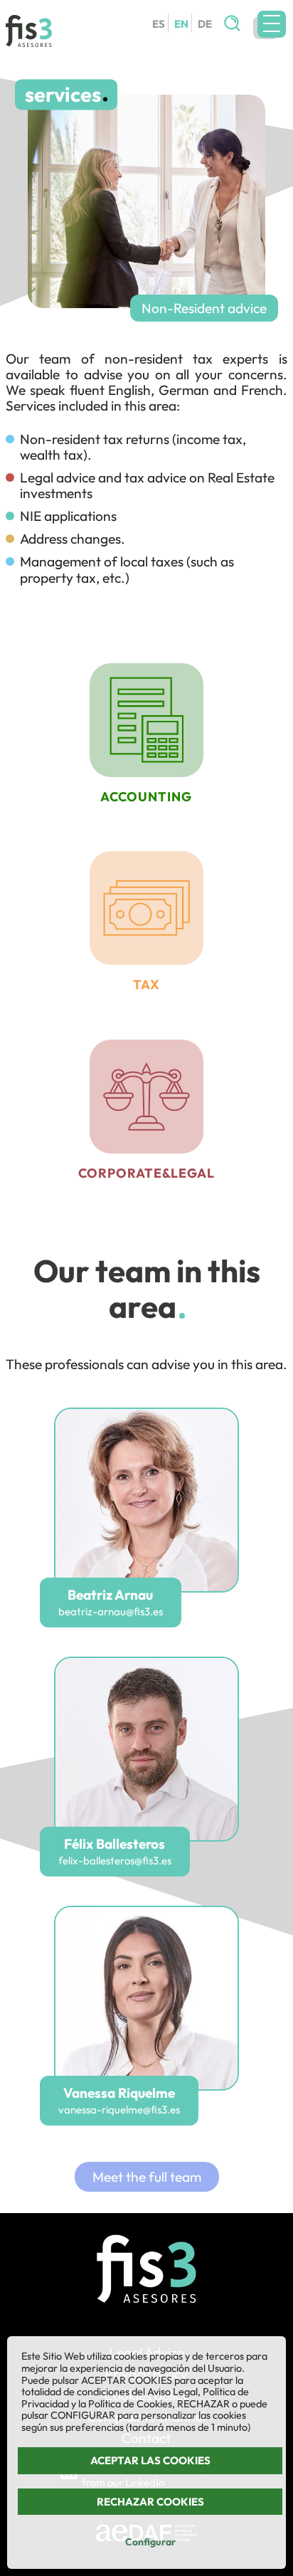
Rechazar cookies (150, 2502)
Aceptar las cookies (150, 2460)
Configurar (150, 2542)
